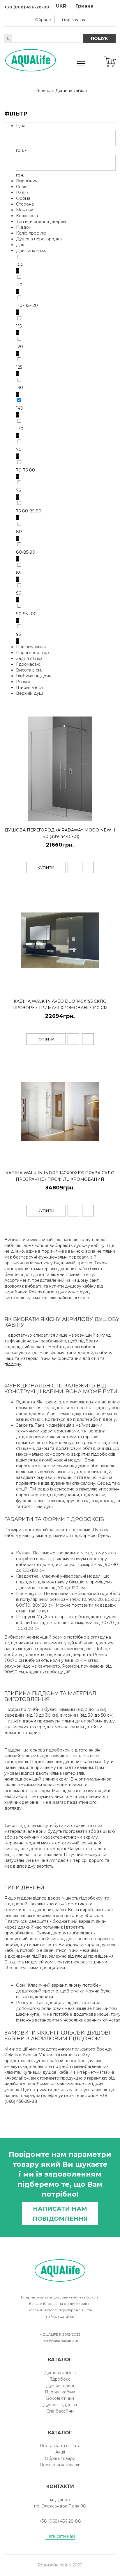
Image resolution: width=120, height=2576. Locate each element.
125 (19, 367)
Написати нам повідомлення (60, 2214)
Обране (43, 19)
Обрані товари (60, 2458)
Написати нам (60, 2536)
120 (20, 347)
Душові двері (60, 2386)
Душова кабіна (60, 2373)
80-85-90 (26, 552)
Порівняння (74, 20)
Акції (60, 2452)
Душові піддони (60, 2405)
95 (18, 634)
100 (20, 264)
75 (18, 490)
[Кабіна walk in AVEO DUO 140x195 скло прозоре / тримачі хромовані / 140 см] (110, 987)
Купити (46, 867)
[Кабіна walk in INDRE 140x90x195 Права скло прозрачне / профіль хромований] (110, 1159)
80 (19, 532)
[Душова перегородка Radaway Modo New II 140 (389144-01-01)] (110, 815)
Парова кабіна (60, 2392)
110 (19, 285)
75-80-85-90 (29, 511)
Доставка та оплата (60, 2446)
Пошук (99, 38)
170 (20, 429)
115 (19, 326)
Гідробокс (60, 2379)
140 (20, 408)
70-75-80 (25, 470)
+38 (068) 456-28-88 (27, 7)
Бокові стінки (60, 2398)
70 (19, 449)
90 (19, 593)
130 (20, 388)
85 (18, 573)
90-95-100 (26, 614)
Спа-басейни (60, 2411)
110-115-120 (27, 305)
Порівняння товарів (60, 2465)
